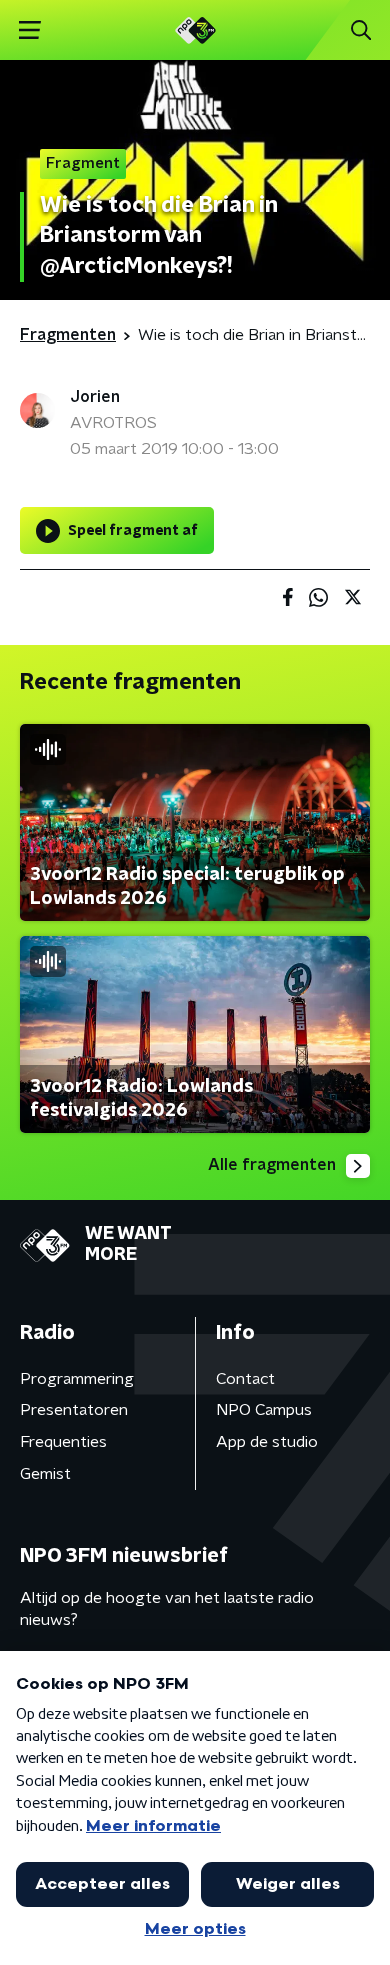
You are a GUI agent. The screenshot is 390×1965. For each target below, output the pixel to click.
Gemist (45, 1474)
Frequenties (63, 1442)
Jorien (95, 397)
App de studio (267, 1442)
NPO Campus (264, 1410)
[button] (29, 30)
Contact (245, 1379)
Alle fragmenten (272, 1165)
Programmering (77, 1379)
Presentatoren (74, 1410)
